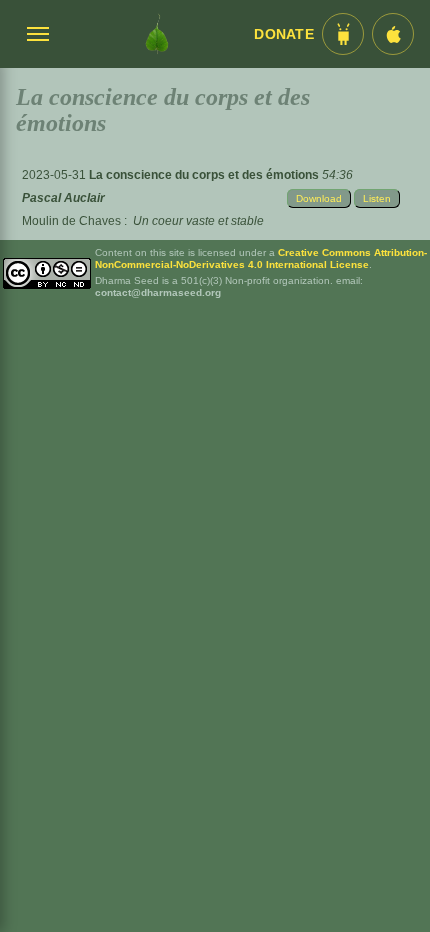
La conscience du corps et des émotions (205, 175)
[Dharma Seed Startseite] (157, 34)
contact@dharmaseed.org (158, 292)
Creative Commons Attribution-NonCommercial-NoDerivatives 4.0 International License (261, 258)
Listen (377, 198)
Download (319, 198)
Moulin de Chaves (71, 221)
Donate (284, 34)
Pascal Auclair (63, 198)
